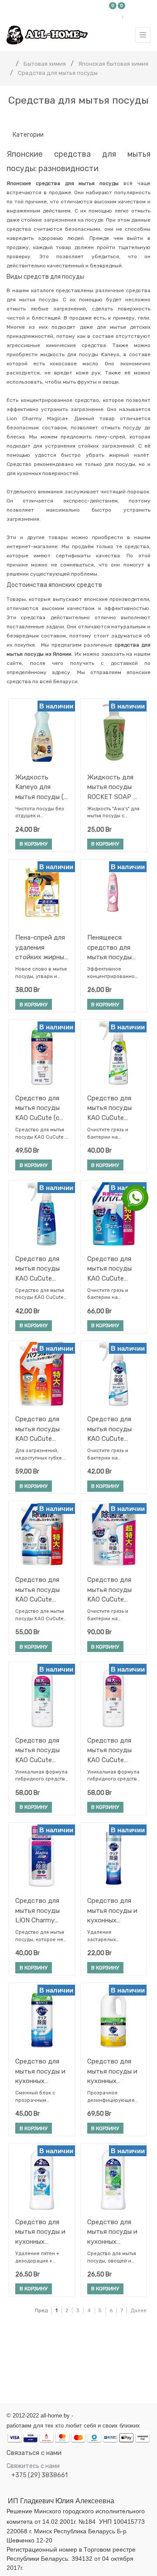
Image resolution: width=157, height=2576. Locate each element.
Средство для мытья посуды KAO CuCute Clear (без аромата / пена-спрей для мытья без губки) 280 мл (42, 1269)
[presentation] (5, 2364)
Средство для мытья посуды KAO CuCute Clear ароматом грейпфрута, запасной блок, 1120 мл (111, 1590)
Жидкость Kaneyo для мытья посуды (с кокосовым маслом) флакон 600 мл (41, 787)
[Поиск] (143, 119)
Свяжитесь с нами (33, 2466)
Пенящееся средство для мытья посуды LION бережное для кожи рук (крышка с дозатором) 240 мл (113, 947)
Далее (138, 2310)
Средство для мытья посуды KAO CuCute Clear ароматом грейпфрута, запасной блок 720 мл (39, 1590)
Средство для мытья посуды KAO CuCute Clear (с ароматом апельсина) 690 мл (39, 1429)
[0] (113, 14)
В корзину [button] (34, 844)
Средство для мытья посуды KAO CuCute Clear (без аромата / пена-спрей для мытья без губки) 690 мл (114, 1269)
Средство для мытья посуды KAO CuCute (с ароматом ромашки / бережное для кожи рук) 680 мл (38, 1108)
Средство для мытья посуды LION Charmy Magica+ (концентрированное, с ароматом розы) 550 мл (41, 1910)
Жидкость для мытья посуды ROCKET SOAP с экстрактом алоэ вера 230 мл (112, 787)
